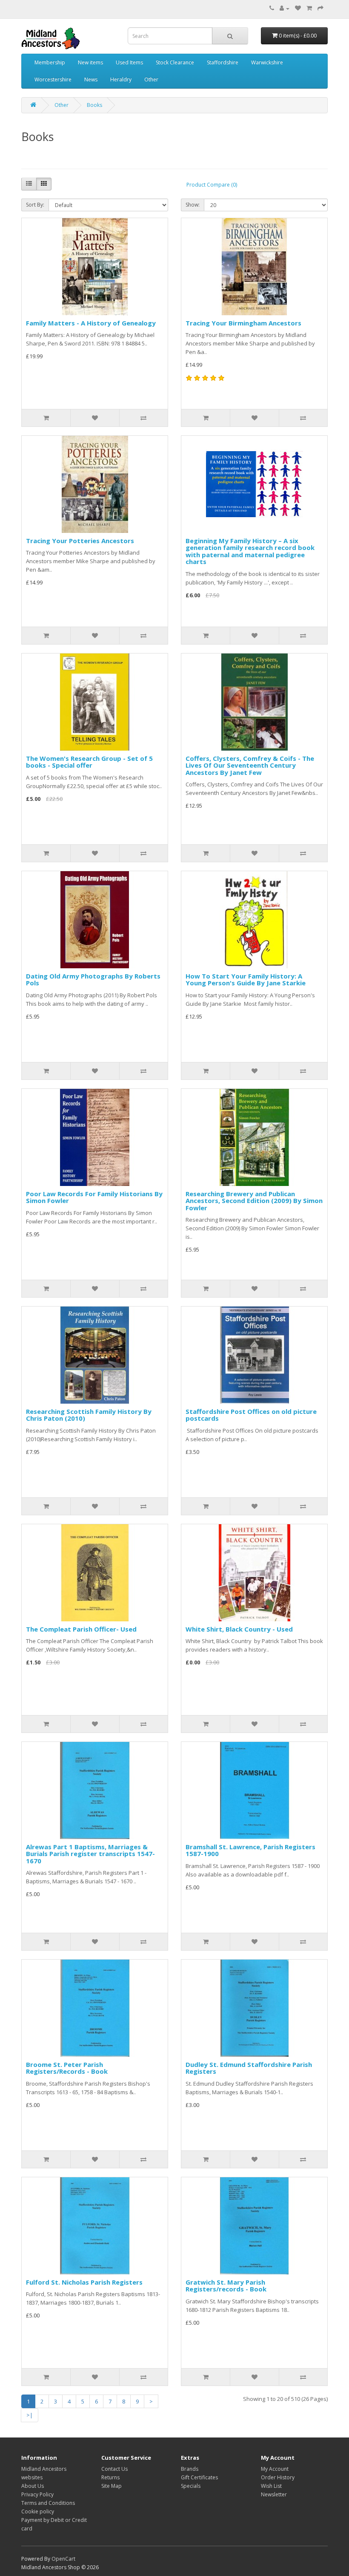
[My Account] (285, 8)
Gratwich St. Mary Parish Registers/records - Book (226, 2286)
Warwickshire (267, 62)
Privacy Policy (37, 2494)
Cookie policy (38, 2511)
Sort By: (35, 205)
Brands (190, 2469)
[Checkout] (320, 8)
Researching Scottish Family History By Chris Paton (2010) (89, 1415)
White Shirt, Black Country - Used (239, 1629)
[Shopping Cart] (309, 8)
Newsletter (274, 2494)
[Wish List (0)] (298, 8)
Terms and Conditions (48, 2503)
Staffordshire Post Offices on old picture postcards (251, 1415)
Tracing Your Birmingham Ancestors (243, 323)
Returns (110, 2477)
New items (90, 62)
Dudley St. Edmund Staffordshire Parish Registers (249, 2068)
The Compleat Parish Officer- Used (81, 1629)
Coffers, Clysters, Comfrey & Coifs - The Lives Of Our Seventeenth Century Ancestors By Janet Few (250, 765)
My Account (275, 2469)
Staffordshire (223, 62)
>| (30, 2415)
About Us (33, 2486)
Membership (50, 62)
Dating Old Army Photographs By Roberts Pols (93, 980)
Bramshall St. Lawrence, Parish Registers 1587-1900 (250, 1850)
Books (94, 105)
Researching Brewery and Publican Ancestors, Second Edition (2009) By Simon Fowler (254, 1201)
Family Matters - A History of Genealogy (91, 323)
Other (151, 79)
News (91, 79)
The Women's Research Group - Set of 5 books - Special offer (89, 762)
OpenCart (63, 2559)
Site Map (112, 2486)
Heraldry (121, 79)
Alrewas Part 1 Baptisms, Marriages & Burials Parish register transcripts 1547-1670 (90, 1854)
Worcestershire (53, 79)
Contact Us (114, 2469)
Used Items (129, 62)
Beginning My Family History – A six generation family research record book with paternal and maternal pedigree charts (250, 551)
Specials (191, 2486)
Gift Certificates (199, 2477)
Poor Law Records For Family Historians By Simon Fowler (94, 1197)
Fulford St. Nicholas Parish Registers (84, 2282)
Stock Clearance (175, 62)
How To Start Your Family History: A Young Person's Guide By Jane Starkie (246, 980)
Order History (278, 2477)
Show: (193, 205)
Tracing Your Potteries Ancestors (80, 541)
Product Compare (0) (212, 185)
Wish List (271, 2486)
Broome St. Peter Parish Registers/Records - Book (67, 2068)
